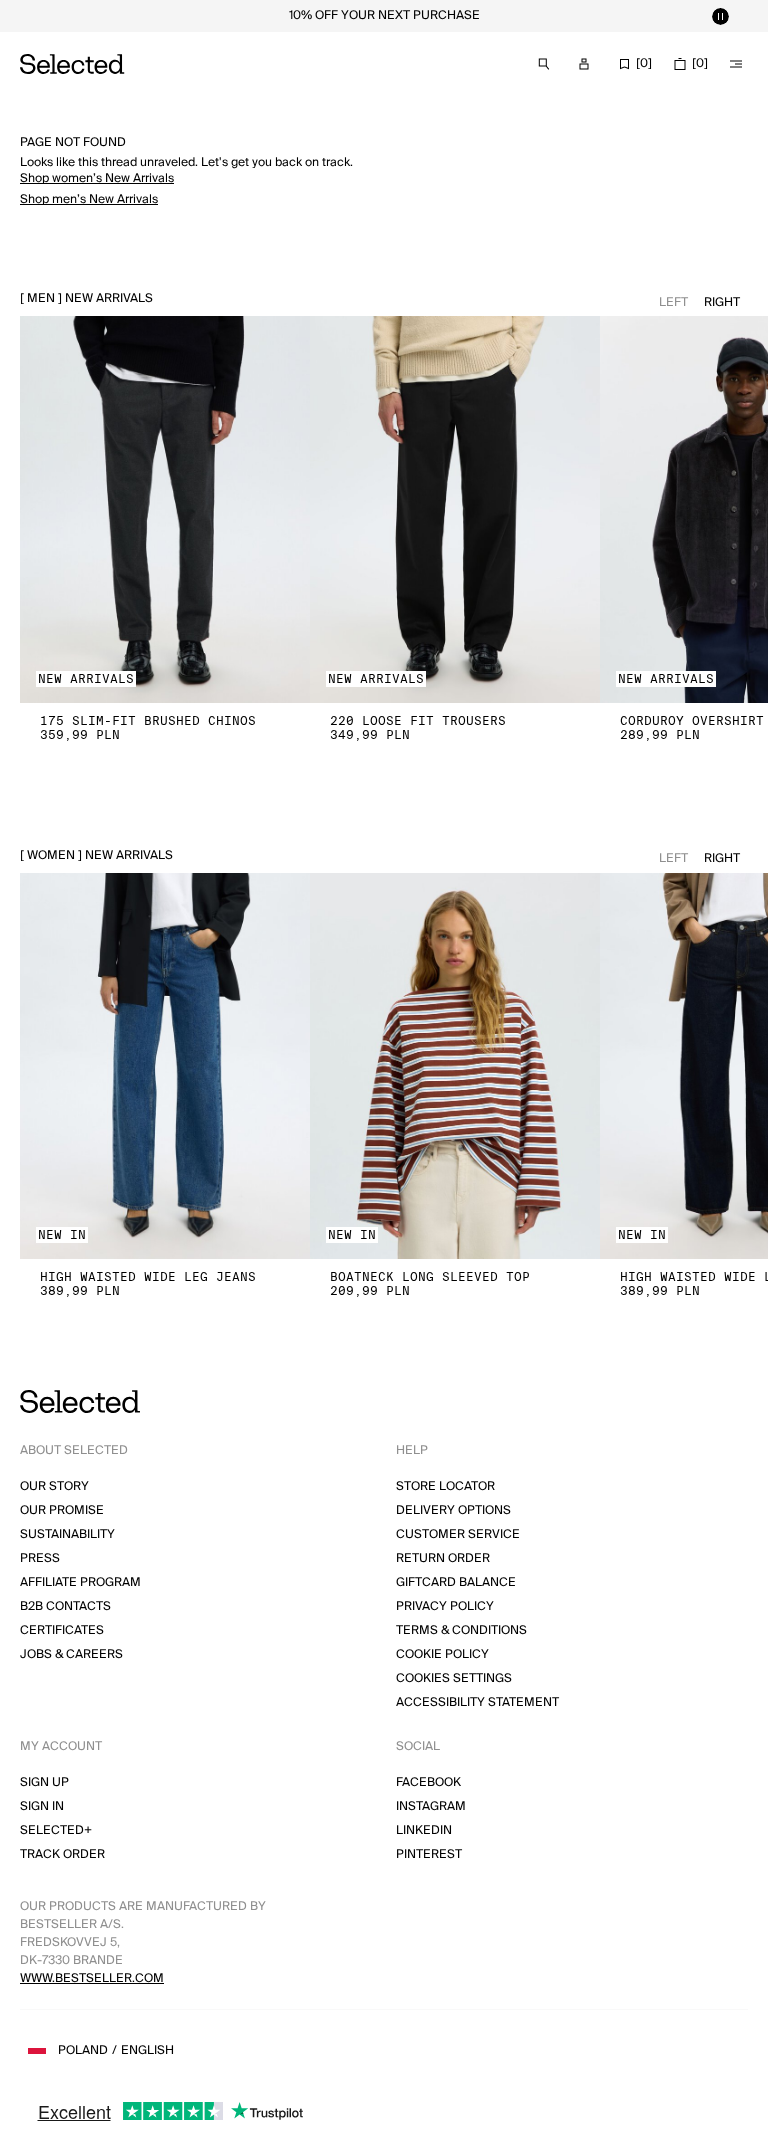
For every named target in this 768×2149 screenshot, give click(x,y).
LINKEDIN (424, 1830)
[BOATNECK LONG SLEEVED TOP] (455, 1066)
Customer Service (458, 1534)
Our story (54, 1486)
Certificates (62, 1630)
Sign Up (44, 1782)
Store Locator (445, 1486)
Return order (443, 1558)
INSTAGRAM (431, 1806)
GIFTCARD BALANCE (456, 1582)
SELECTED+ (56, 1830)
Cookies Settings (454, 1678)
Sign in (42, 1806)
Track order (62, 1854)
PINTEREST (429, 1854)
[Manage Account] (584, 64)
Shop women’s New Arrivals (97, 178)
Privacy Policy (445, 1606)
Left (673, 302)
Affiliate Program (80, 1582)
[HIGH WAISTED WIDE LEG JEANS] (165, 1066)
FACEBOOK (428, 1782)
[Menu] (736, 64)
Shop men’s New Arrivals (89, 199)
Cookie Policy (442, 1654)
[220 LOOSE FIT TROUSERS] (455, 509)
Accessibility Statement (477, 1702)
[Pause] (720, 16)
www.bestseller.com (92, 1978)
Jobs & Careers (71, 1654)
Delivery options (453, 1510)
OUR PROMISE (62, 1510)
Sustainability (67, 1534)
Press (40, 1558)
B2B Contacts (65, 1606)
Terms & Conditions (461, 1630)
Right (722, 302)
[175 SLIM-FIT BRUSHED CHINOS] (165, 509)
